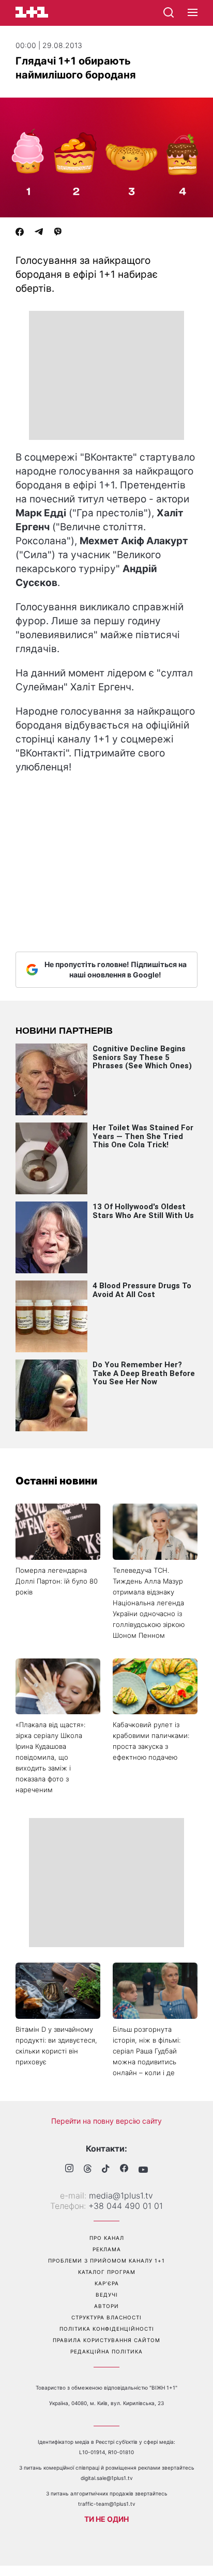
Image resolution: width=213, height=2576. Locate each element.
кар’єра (107, 2283)
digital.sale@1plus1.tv (107, 2478)
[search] (169, 12)
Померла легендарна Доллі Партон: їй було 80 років (57, 1581)
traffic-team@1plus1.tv (107, 2504)
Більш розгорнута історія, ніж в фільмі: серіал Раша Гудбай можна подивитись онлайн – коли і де (147, 2051)
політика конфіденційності (107, 2329)
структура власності (106, 2317)
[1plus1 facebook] (124, 2169)
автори (106, 2306)
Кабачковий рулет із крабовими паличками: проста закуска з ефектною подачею (151, 1741)
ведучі (107, 2295)
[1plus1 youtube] (143, 2170)
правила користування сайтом (106, 2340)
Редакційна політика (106, 2351)
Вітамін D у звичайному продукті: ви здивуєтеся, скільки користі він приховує (56, 2045)
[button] (193, 13)
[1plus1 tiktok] (106, 2170)
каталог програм (107, 2272)
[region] (106, 375)
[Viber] (58, 233)
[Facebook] (20, 233)
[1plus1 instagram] (69, 2169)
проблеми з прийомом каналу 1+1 (106, 2261)
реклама (107, 2249)
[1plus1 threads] (88, 2170)
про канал (107, 2238)
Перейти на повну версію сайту (106, 2121)
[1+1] (32, 12)
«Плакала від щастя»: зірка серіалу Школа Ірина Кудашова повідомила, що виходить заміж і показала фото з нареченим (50, 1757)
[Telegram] (39, 233)
